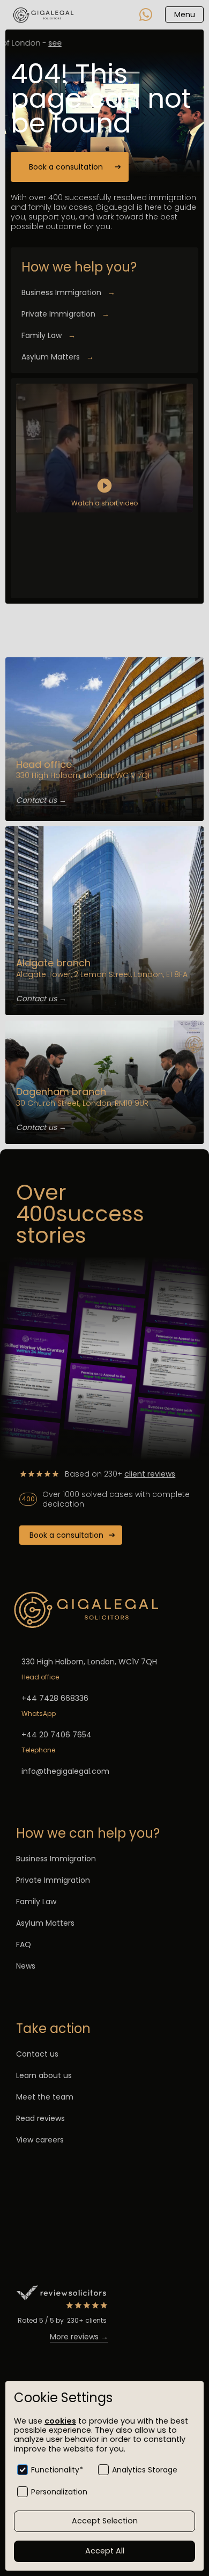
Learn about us (44, 2075)
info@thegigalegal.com (65, 1771)
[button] (184, 14)
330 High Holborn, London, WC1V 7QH (89, 1662)
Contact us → (41, 800)
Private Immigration (65, 314)
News (26, 1966)
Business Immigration (68, 292)
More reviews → (79, 2337)
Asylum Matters (58, 357)
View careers (40, 2140)
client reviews (150, 1474)
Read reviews (40, 2118)
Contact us (37, 2054)
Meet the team (45, 2097)
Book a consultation (66, 167)
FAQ (24, 1944)
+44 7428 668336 (55, 1698)
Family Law (48, 335)
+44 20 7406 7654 (57, 1735)
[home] (44, 14)
